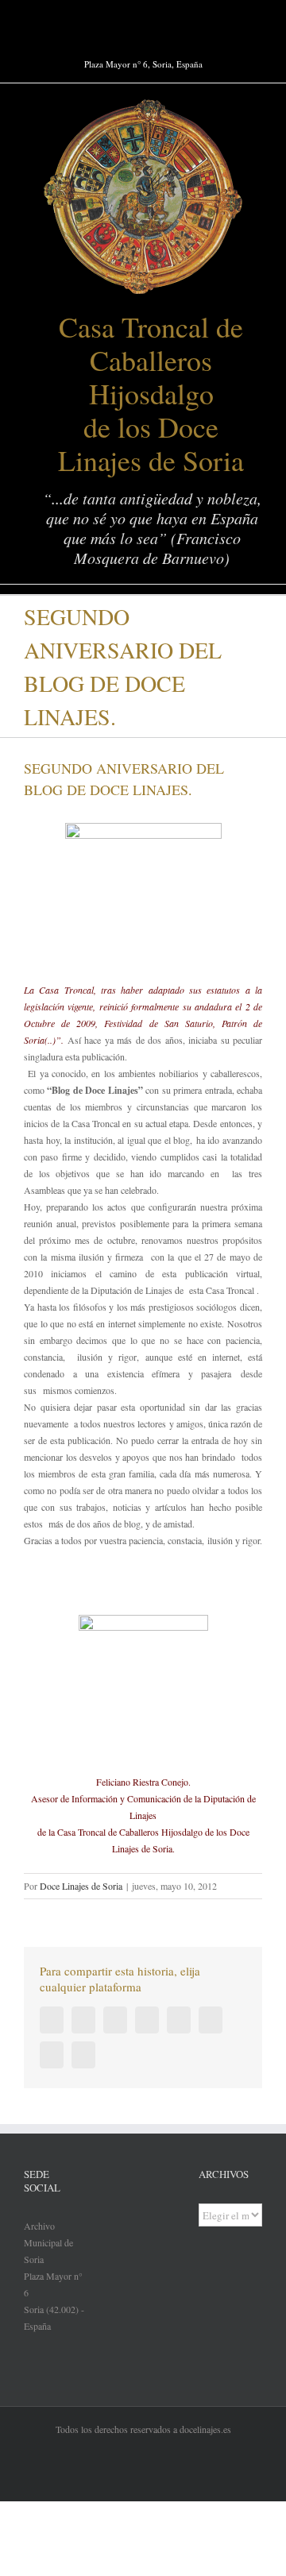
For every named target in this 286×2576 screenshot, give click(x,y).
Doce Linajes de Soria (81, 1886)
